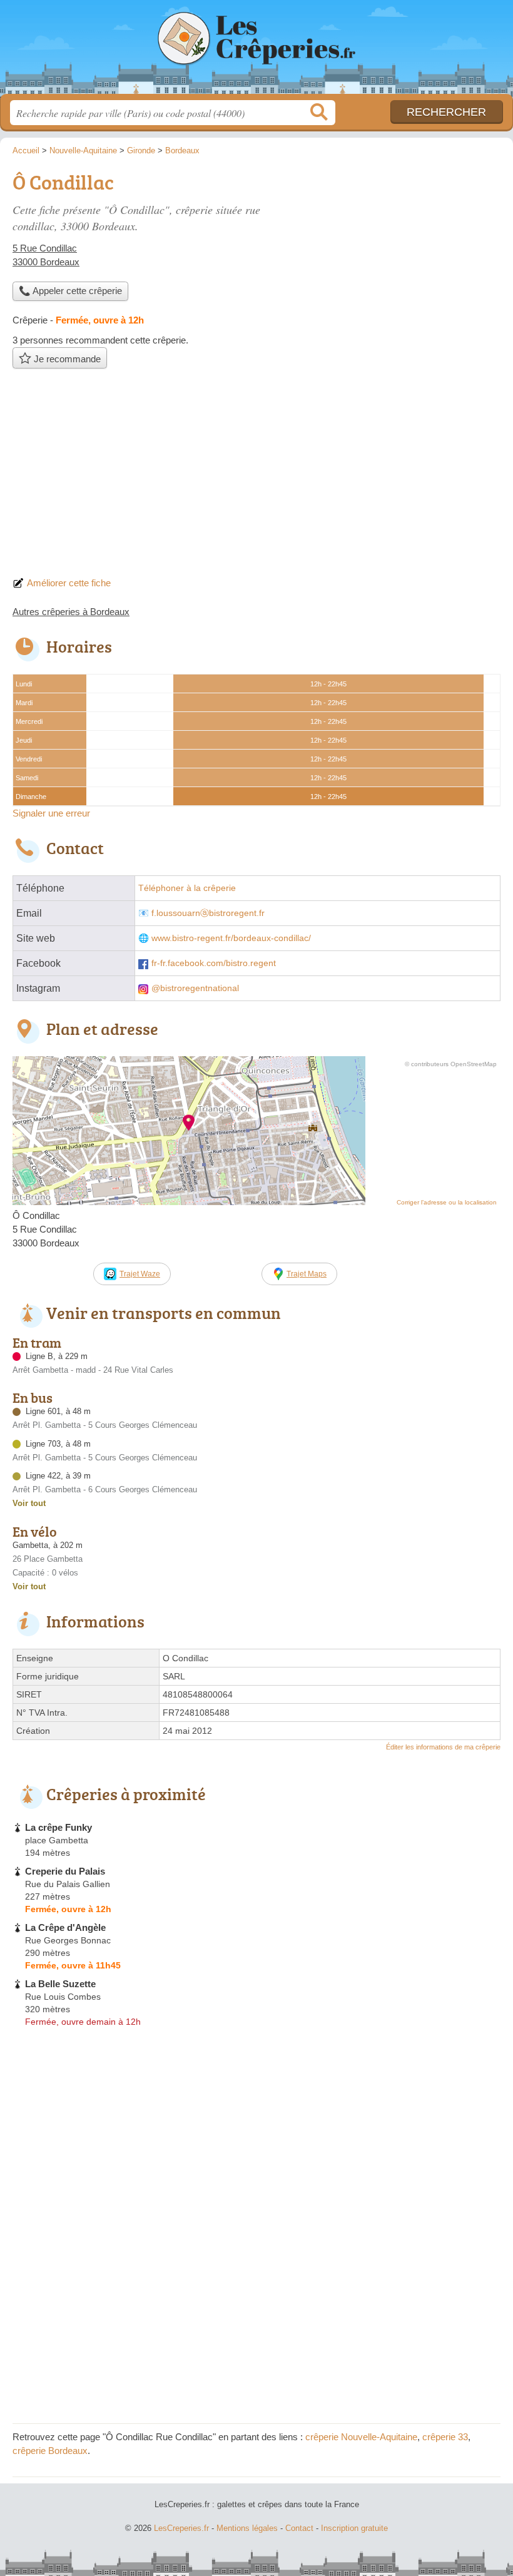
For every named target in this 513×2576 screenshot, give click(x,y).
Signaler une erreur (51, 813)
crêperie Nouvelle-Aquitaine (361, 2437)
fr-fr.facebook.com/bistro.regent (214, 963)
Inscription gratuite (354, 2528)
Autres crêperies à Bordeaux (71, 612)
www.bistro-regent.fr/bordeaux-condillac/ (231, 938)
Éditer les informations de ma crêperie (443, 1747)
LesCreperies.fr (256, 52)
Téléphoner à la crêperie (187, 888)
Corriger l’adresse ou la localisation (447, 1202)
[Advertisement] (256, 476)
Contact (299, 2528)
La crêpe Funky (58, 1827)
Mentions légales (247, 2528)
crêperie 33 (445, 2437)
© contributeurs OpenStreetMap (451, 1064)
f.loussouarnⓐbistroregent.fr (208, 913)
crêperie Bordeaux (50, 2451)
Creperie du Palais (65, 1871)
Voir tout (29, 1503)
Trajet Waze (140, 1274)
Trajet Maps (307, 1274)
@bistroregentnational (195, 988)
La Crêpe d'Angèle (65, 1927)
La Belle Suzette (60, 1984)
